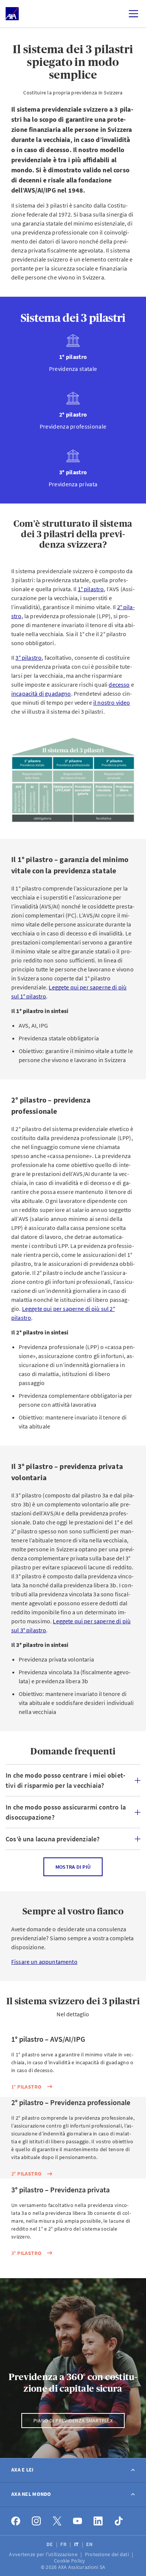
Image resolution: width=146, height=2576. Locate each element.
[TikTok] (119, 2521)
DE (50, 2544)
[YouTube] (78, 2521)
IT (77, 2544)
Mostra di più (73, 1867)
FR (64, 2544)
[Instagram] (36, 2521)
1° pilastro (91, 589)
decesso (119, 684)
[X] (57, 2521)
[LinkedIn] (98, 2521)
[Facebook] (16, 2521)
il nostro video (112, 702)
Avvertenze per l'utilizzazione (44, 2554)
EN (90, 2544)
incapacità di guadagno (41, 693)
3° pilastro (28, 657)
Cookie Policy (70, 2561)
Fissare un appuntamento (44, 1962)
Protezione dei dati (108, 2554)
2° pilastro (26, 2174)
